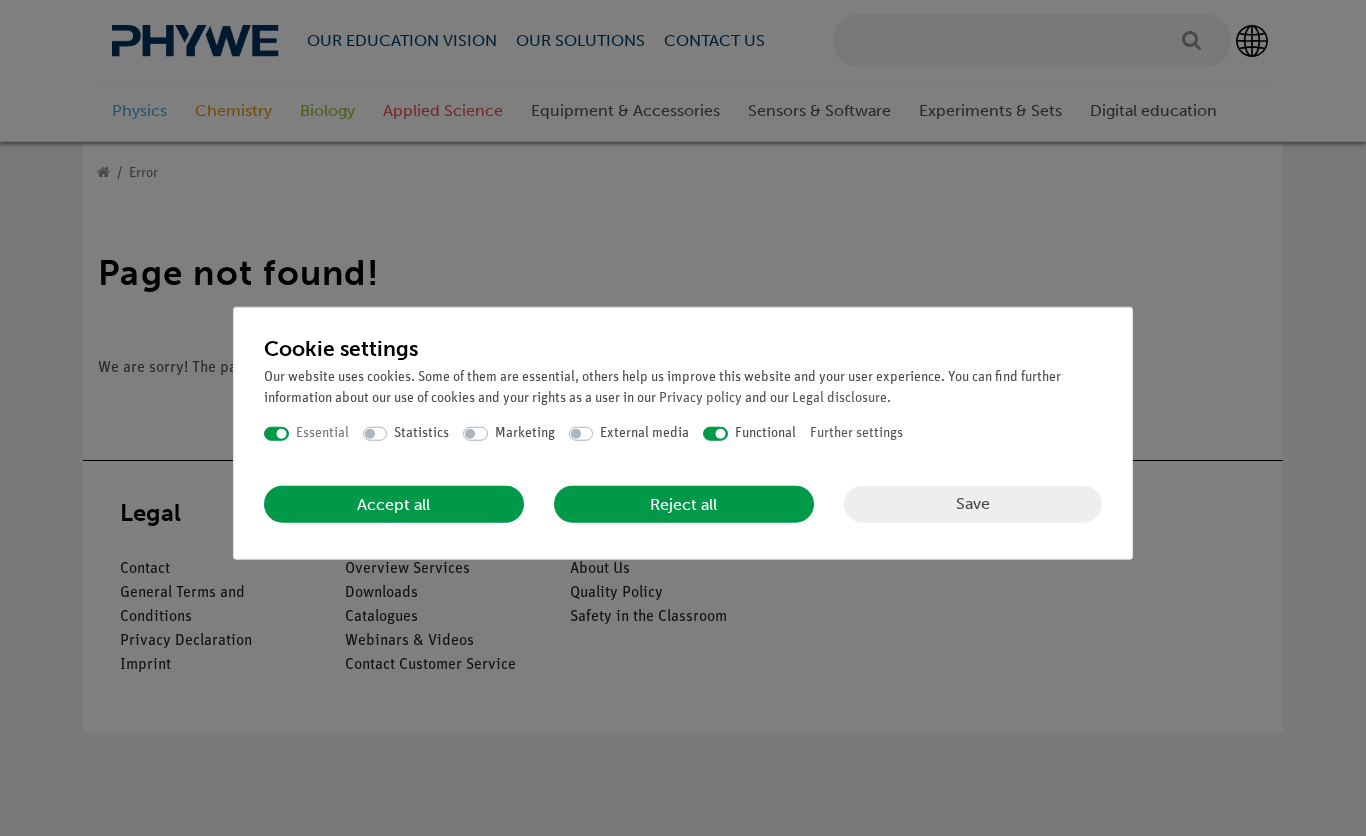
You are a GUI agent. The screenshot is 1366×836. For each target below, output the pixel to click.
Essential (322, 433)
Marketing (525, 433)
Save (973, 503)
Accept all (393, 503)
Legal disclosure (839, 398)
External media (644, 433)
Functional (765, 433)
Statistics (421, 433)
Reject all (683, 503)
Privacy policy (700, 398)
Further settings (856, 433)
